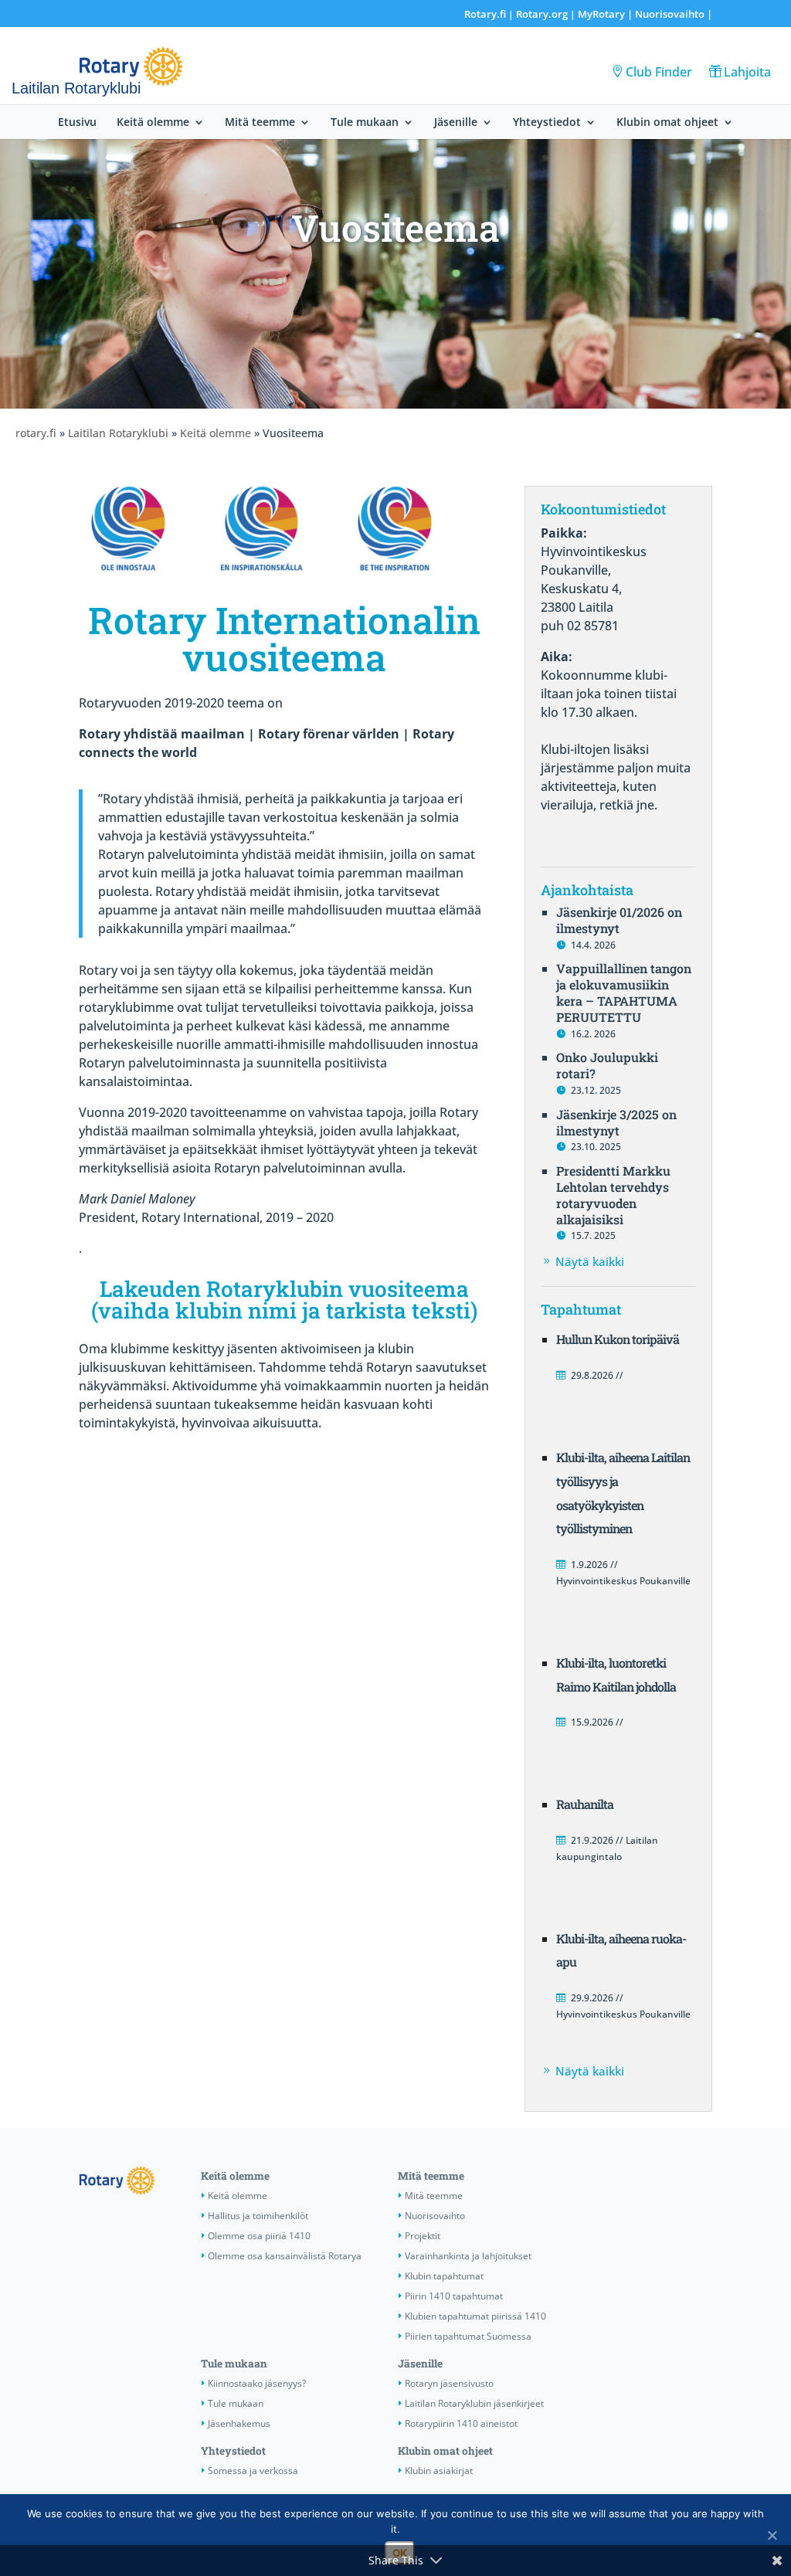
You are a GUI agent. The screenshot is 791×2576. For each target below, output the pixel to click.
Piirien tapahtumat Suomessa (468, 2336)
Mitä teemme (260, 123)
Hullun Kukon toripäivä (618, 1339)
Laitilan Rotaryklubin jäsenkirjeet (474, 2403)
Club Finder (659, 72)
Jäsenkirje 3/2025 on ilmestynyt (616, 1122)
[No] (772, 2535)
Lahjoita (747, 72)
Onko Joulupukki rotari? (607, 1065)
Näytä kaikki (590, 1261)
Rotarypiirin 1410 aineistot (461, 2423)
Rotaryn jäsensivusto (449, 2383)
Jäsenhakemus (239, 2423)
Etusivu (77, 123)
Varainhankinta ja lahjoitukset (468, 2256)
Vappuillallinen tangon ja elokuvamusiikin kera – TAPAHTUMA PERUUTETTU (624, 992)
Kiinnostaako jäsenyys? (257, 2383)
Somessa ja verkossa (253, 2471)
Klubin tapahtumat (444, 2276)
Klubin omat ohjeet (667, 123)
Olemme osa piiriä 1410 (259, 2236)
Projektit (423, 2236)
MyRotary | (606, 14)
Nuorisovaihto (670, 14)
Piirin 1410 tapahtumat (454, 2296)
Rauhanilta (585, 1804)
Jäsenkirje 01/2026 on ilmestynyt (619, 920)
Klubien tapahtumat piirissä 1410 (475, 2316)
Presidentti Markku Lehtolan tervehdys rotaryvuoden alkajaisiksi (613, 1195)
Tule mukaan (365, 123)
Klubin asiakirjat (439, 2471)
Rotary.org (542, 14)
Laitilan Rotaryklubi (118, 433)
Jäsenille (456, 123)
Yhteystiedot (547, 123)
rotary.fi (36, 433)
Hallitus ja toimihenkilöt (258, 2216)
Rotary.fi (485, 14)
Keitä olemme (153, 123)
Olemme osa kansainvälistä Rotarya (285, 2256)
